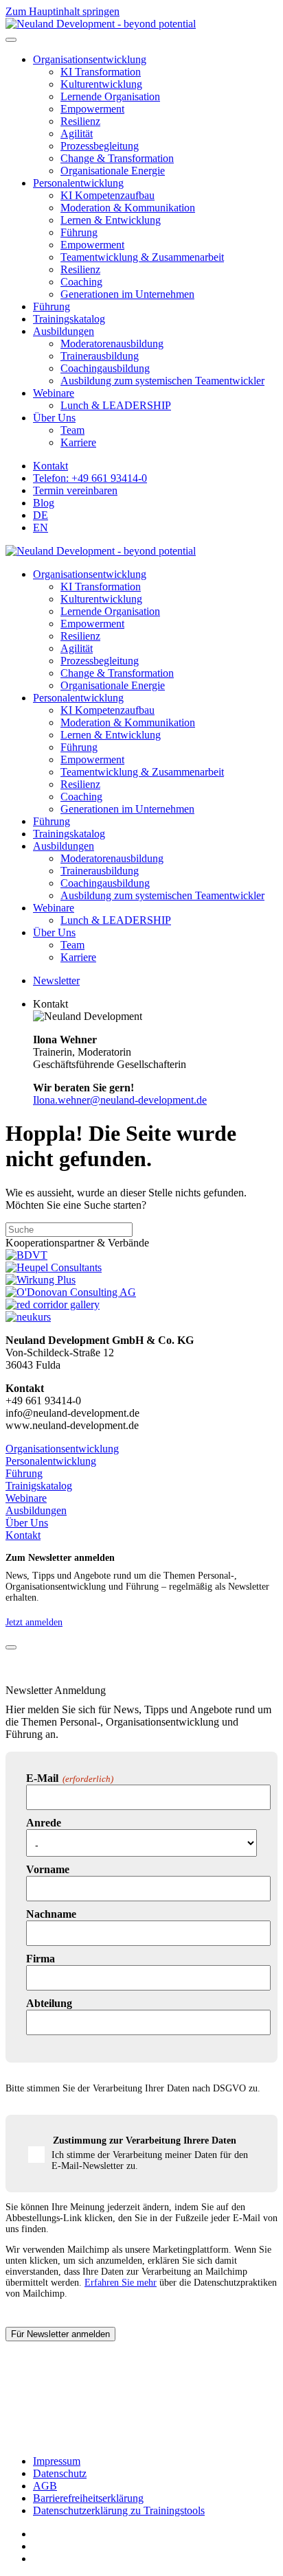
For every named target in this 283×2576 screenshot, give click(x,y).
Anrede (44, 1823)
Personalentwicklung (78, 183)
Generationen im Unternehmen (127, 294)
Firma (41, 1959)
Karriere (78, 442)
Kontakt (50, 466)
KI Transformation (101, 72)
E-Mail (70, 1778)
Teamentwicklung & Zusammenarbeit (142, 257)
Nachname (51, 1914)
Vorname (48, 1869)
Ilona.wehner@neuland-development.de (120, 1100)
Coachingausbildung (105, 368)
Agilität (77, 134)
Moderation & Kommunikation (128, 208)
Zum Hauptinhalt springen (63, 11)
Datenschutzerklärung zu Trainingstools (119, 2510)
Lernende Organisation (110, 96)
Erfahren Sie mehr (121, 2283)
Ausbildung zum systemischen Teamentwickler (162, 381)
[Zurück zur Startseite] (101, 24)
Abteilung (49, 2003)
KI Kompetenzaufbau (107, 195)
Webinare (54, 393)
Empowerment (92, 109)
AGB (45, 2486)
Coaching (81, 282)
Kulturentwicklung (101, 84)
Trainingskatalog (69, 319)
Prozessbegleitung (100, 146)
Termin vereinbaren (75, 490)
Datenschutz (60, 2473)
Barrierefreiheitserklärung (88, 2498)
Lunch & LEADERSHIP (116, 405)
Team (72, 430)
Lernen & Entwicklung (111, 220)
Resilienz (80, 121)
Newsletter (56, 980)
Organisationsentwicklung (90, 59)
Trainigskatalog (39, 1486)
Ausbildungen (64, 331)
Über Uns (54, 418)
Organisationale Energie (113, 171)
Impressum (57, 2461)
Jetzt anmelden (34, 1622)
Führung (79, 232)
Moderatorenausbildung (112, 344)
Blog (44, 503)
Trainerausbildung (100, 356)
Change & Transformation (117, 158)
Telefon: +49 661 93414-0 (90, 478)
